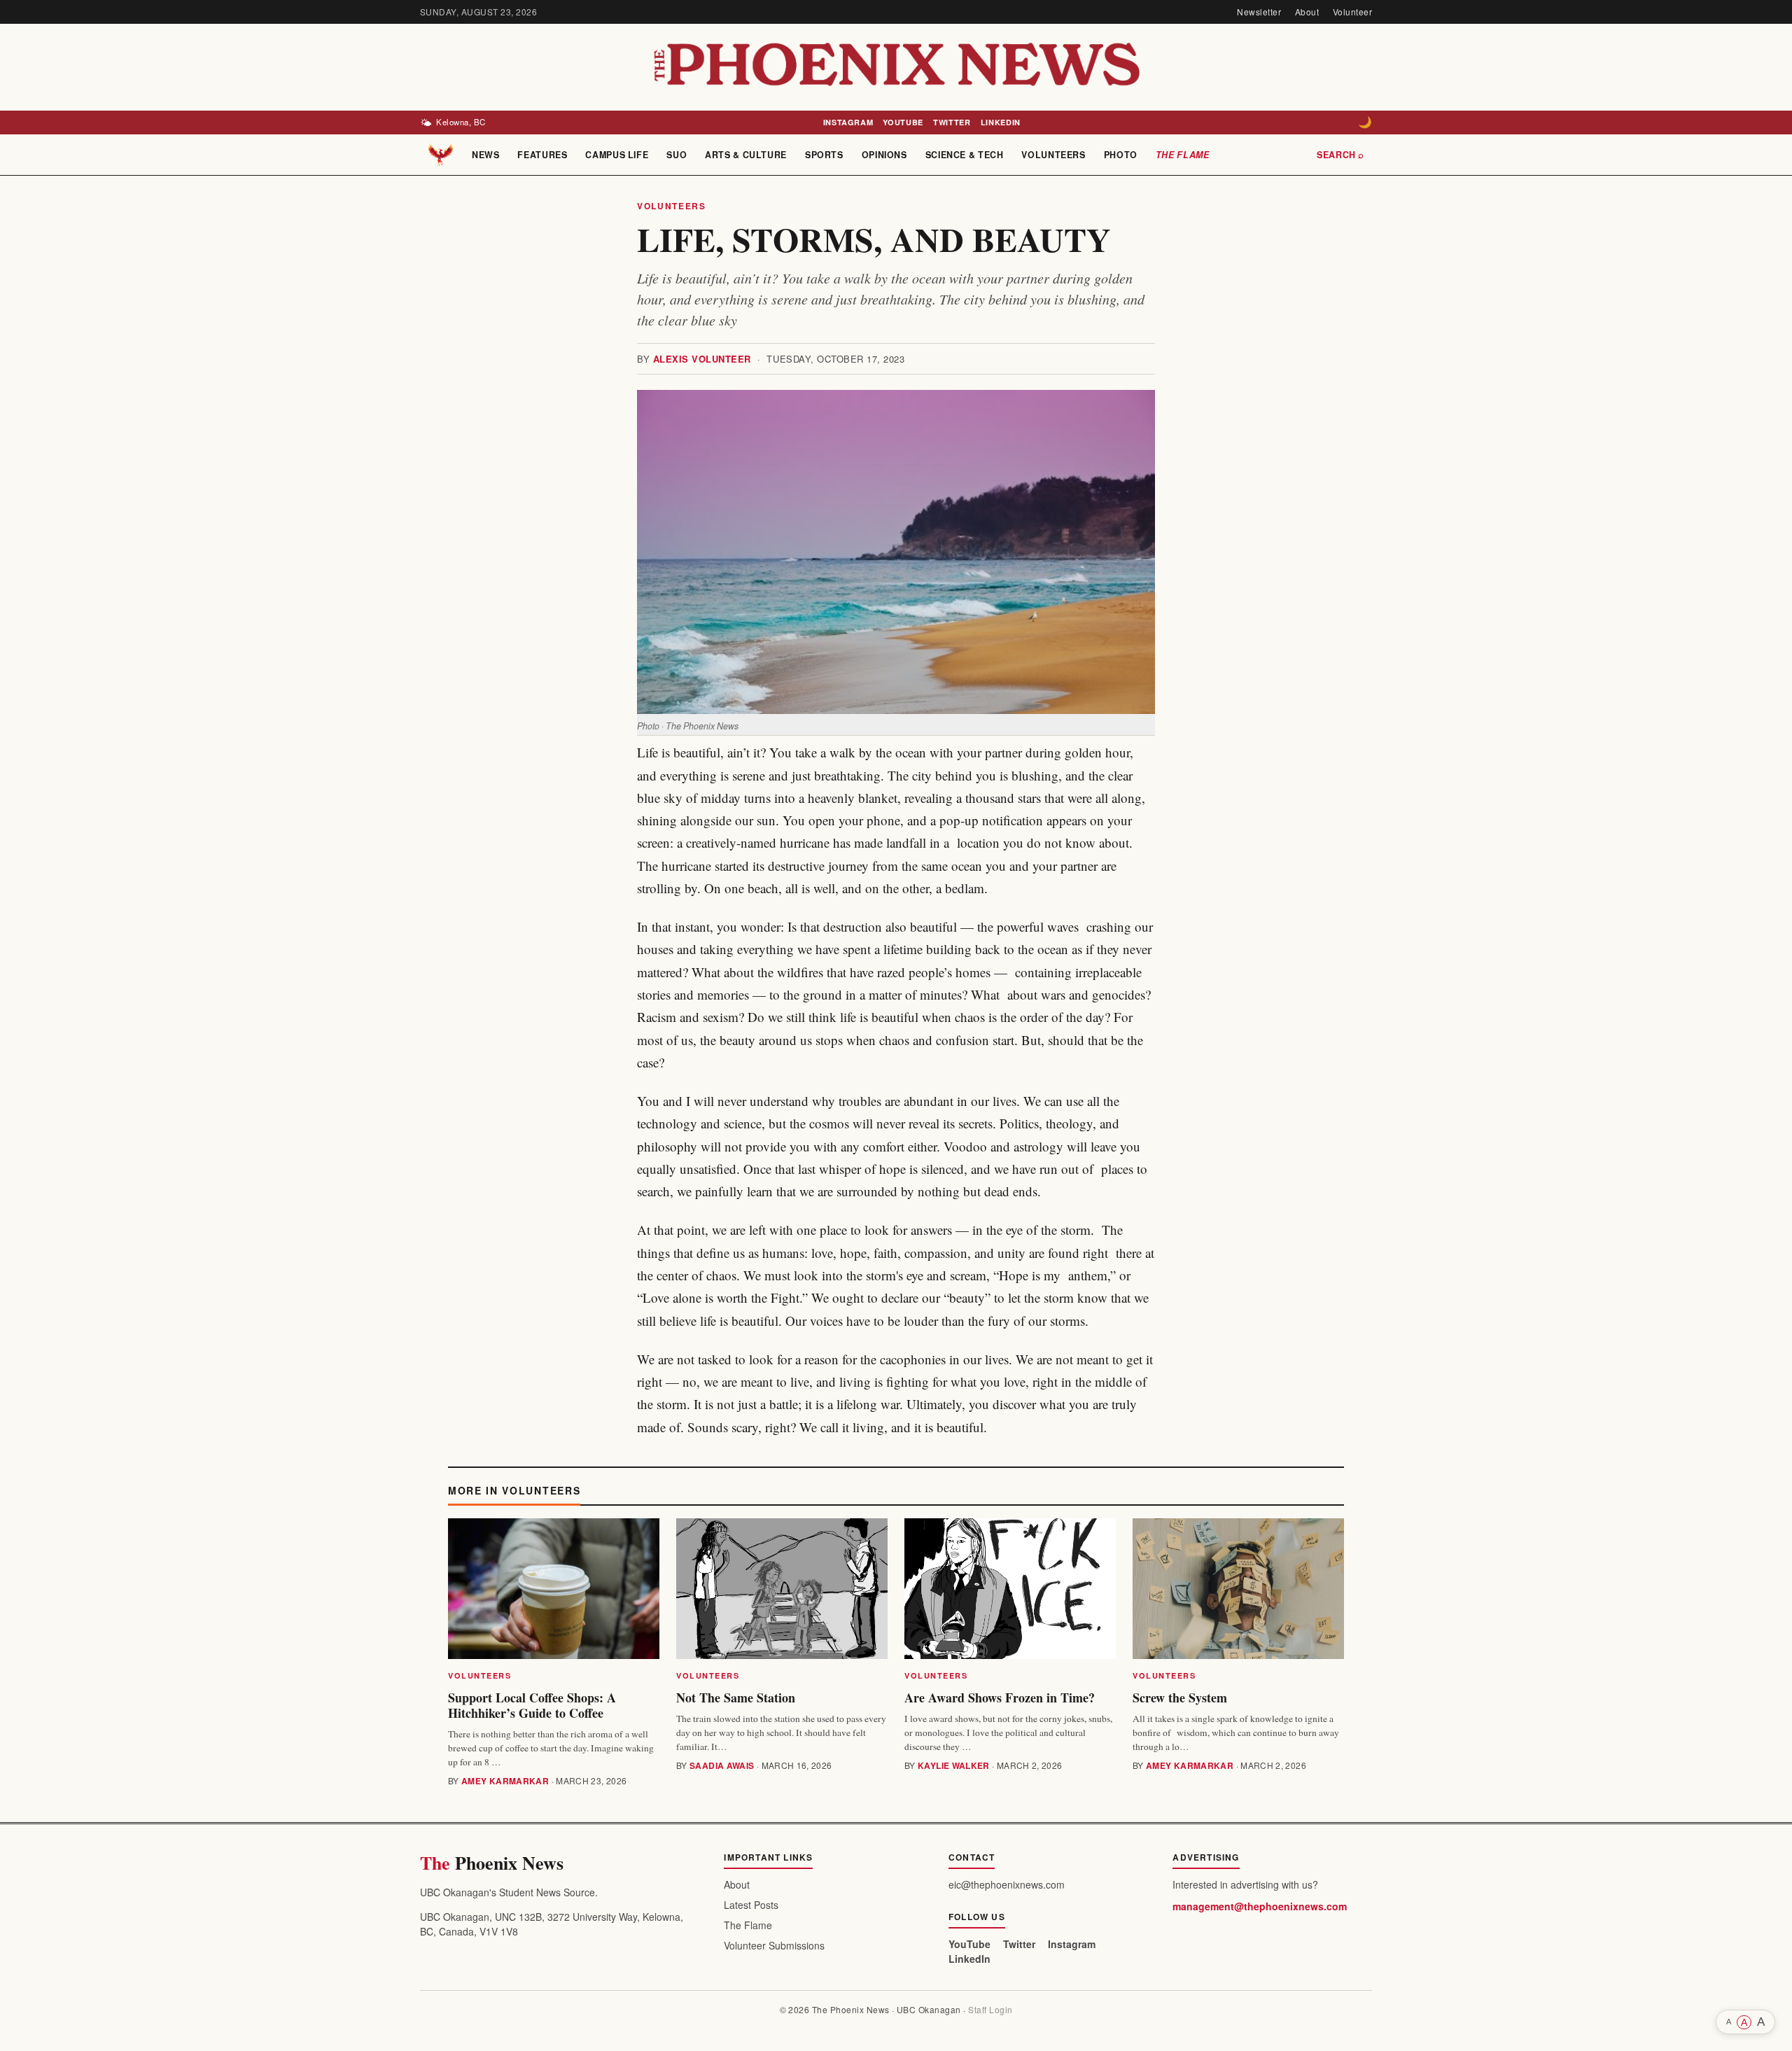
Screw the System (1180, 1697)
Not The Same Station (736, 1697)
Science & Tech (965, 155)
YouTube (903, 122)
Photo (1121, 155)
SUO (677, 155)
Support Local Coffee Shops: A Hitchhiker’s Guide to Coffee (532, 1705)
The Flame (1183, 155)
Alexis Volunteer (702, 359)
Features (542, 155)
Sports (824, 155)
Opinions (884, 155)
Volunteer (1352, 12)
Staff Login (990, 2009)
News (486, 155)
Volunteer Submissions (774, 1945)
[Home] (441, 155)
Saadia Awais (722, 1765)
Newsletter (1259, 12)
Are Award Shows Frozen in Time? (1000, 1697)
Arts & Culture (746, 155)
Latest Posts (751, 1905)
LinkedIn (1001, 122)
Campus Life (617, 155)
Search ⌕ (1340, 155)
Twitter (952, 122)
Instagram (848, 122)
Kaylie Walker (954, 1765)
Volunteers (1053, 155)
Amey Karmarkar (505, 1781)
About (1307, 12)
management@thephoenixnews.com (1260, 1906)
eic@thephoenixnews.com (1007, 1884)
